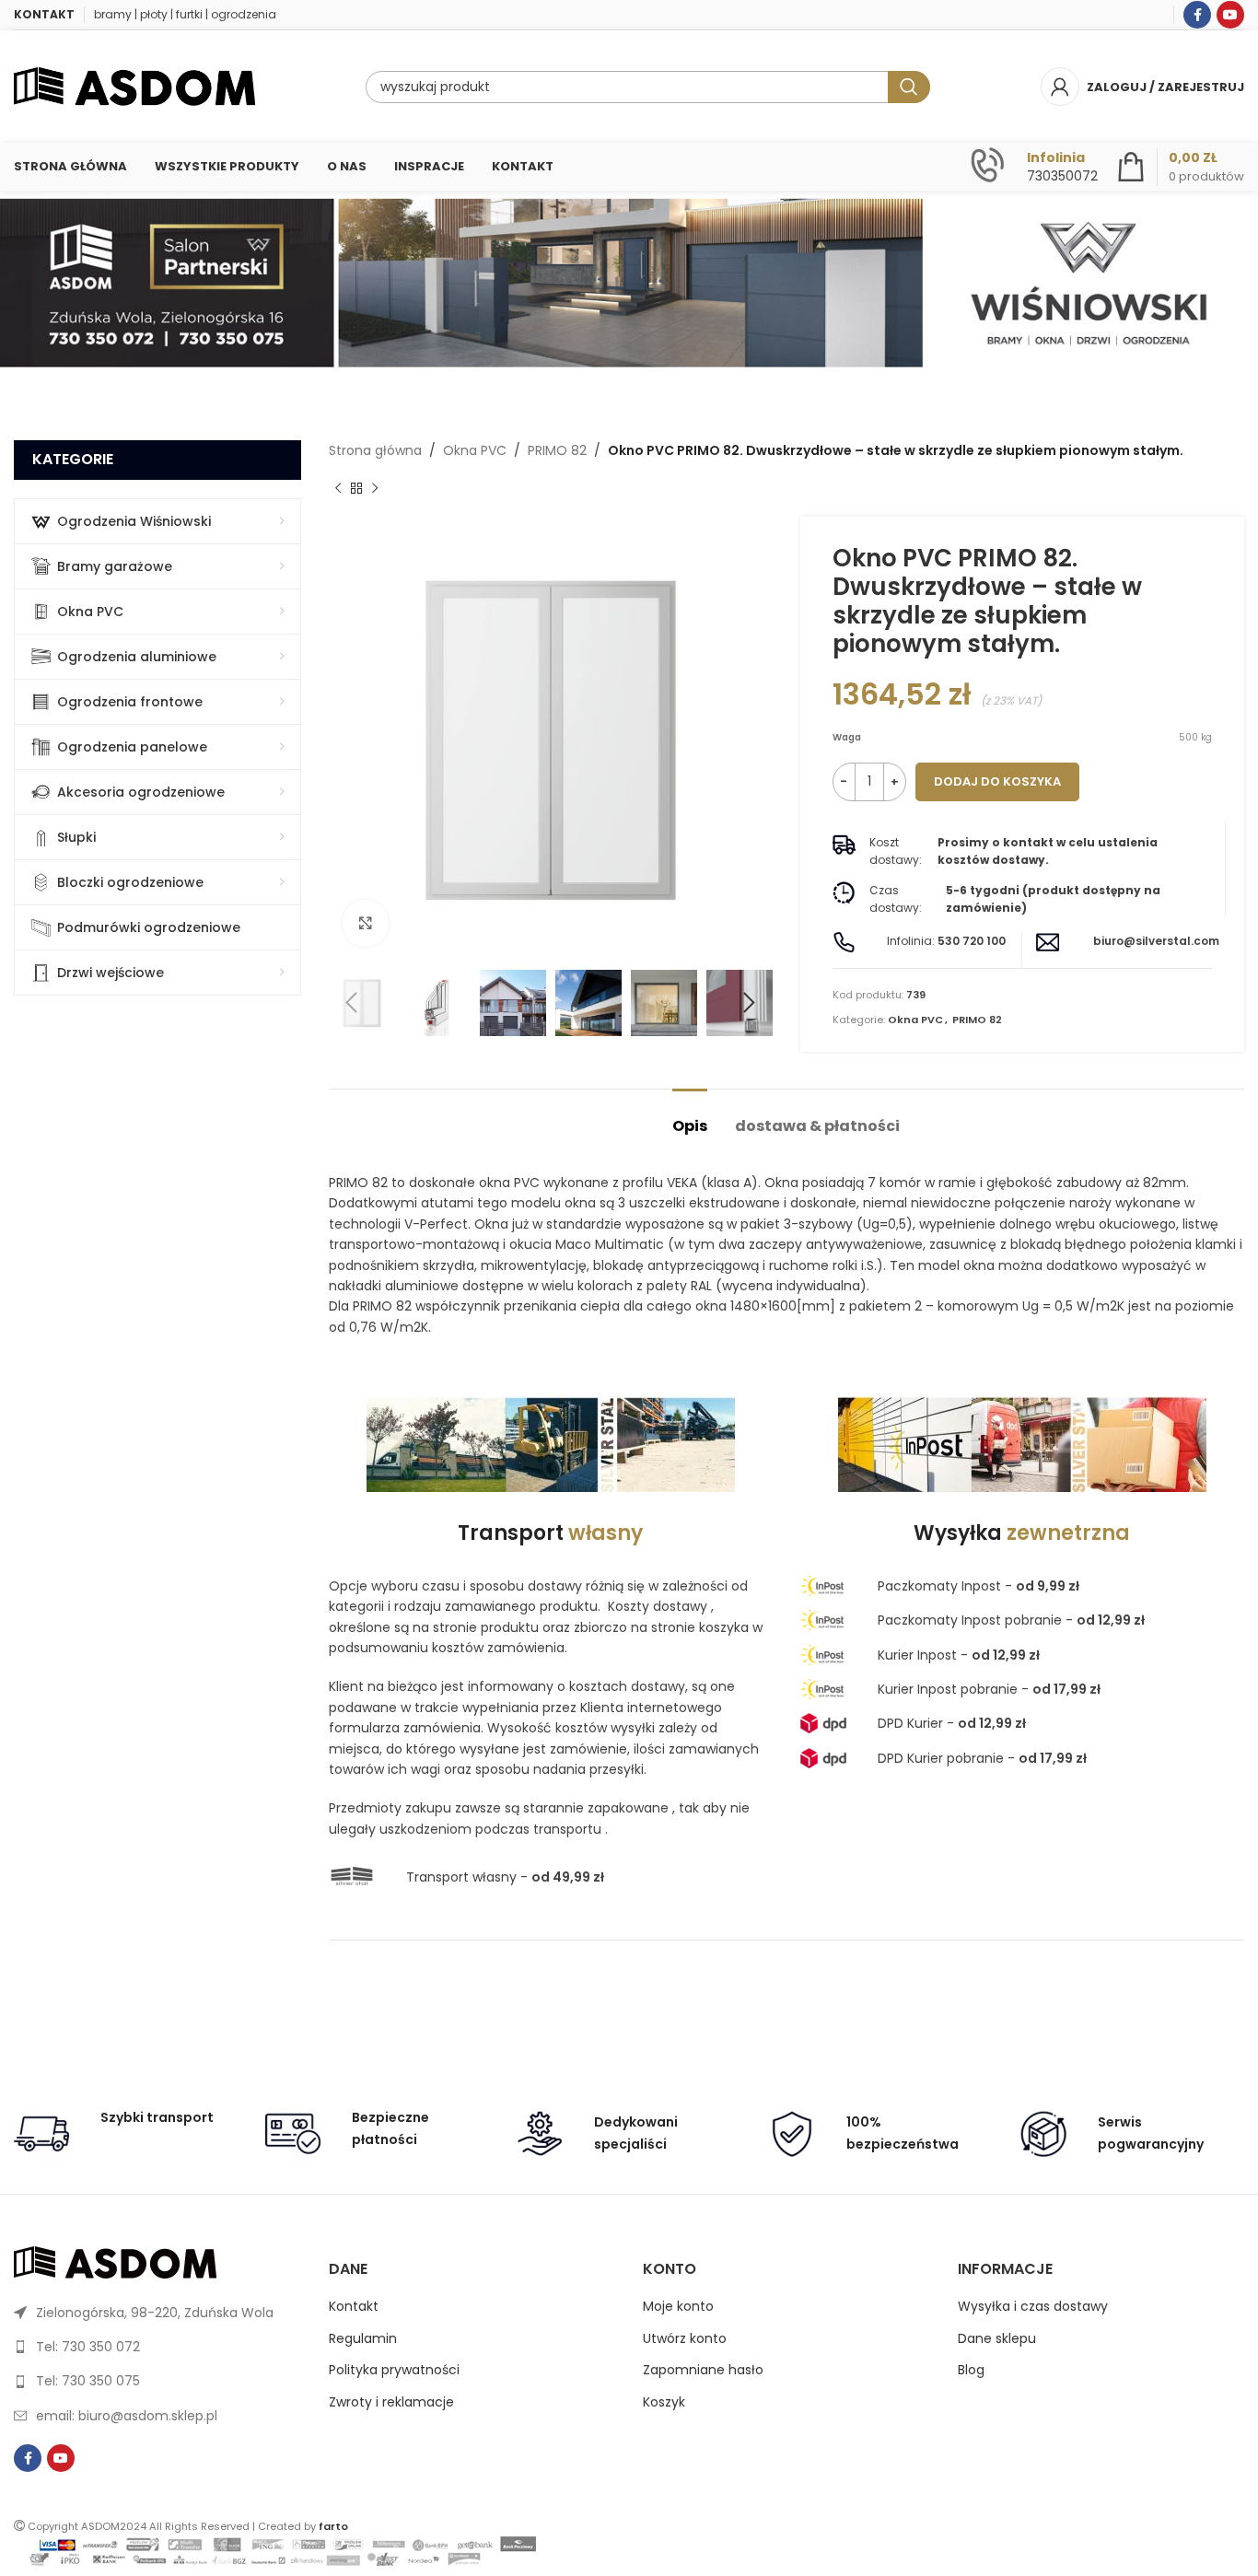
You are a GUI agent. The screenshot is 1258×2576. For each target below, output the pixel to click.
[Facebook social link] (1197, 15)
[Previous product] (338, 489)
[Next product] (375, 489)
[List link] (157, 2313)
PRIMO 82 (557, 450)
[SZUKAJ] (909, 87)
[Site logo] (134, 86)
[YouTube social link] (1230, 15)
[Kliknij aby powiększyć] (366, 923)
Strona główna (375, 450)
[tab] (690, 1117)
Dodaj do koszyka (997, 781)
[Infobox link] (1034, 167)
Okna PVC (475, 450)
